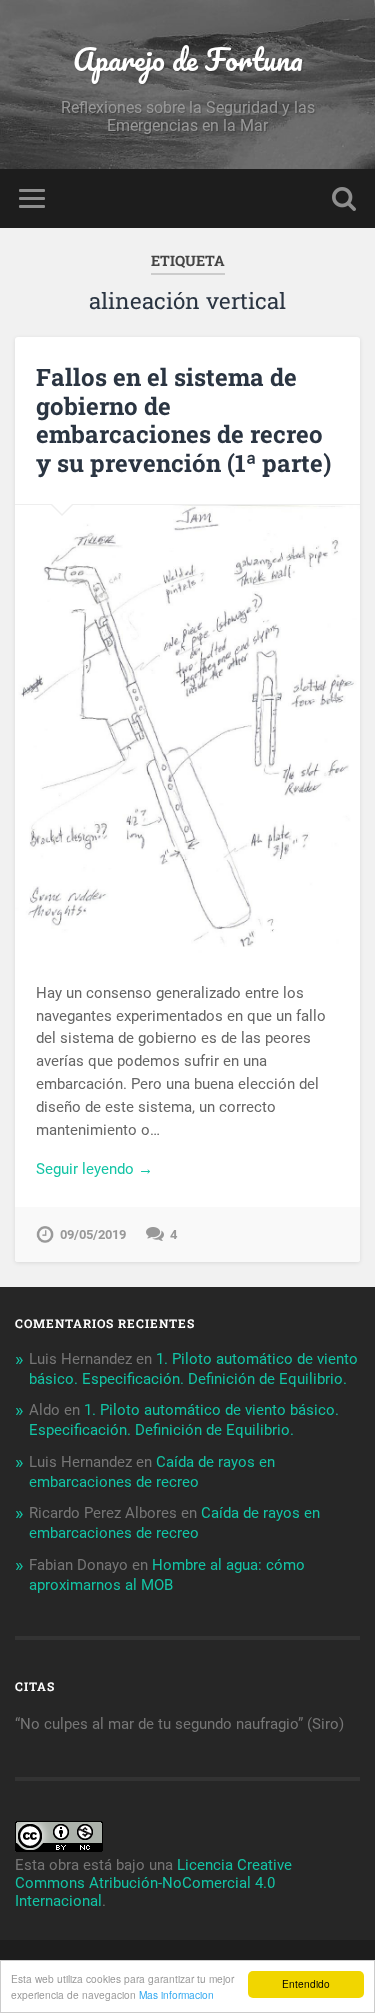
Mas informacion (176, 1994)
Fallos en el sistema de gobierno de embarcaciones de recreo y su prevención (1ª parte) (183, 420)
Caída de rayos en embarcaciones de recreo (152, 1472)
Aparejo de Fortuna (188, 59)
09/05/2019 (93, 1234)
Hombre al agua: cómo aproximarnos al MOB (167, 1575)
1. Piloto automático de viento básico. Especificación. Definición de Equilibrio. (193, 1369)
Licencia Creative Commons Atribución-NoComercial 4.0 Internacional (153, 1883)
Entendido (306, 1983)
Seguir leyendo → (94, 1169)
